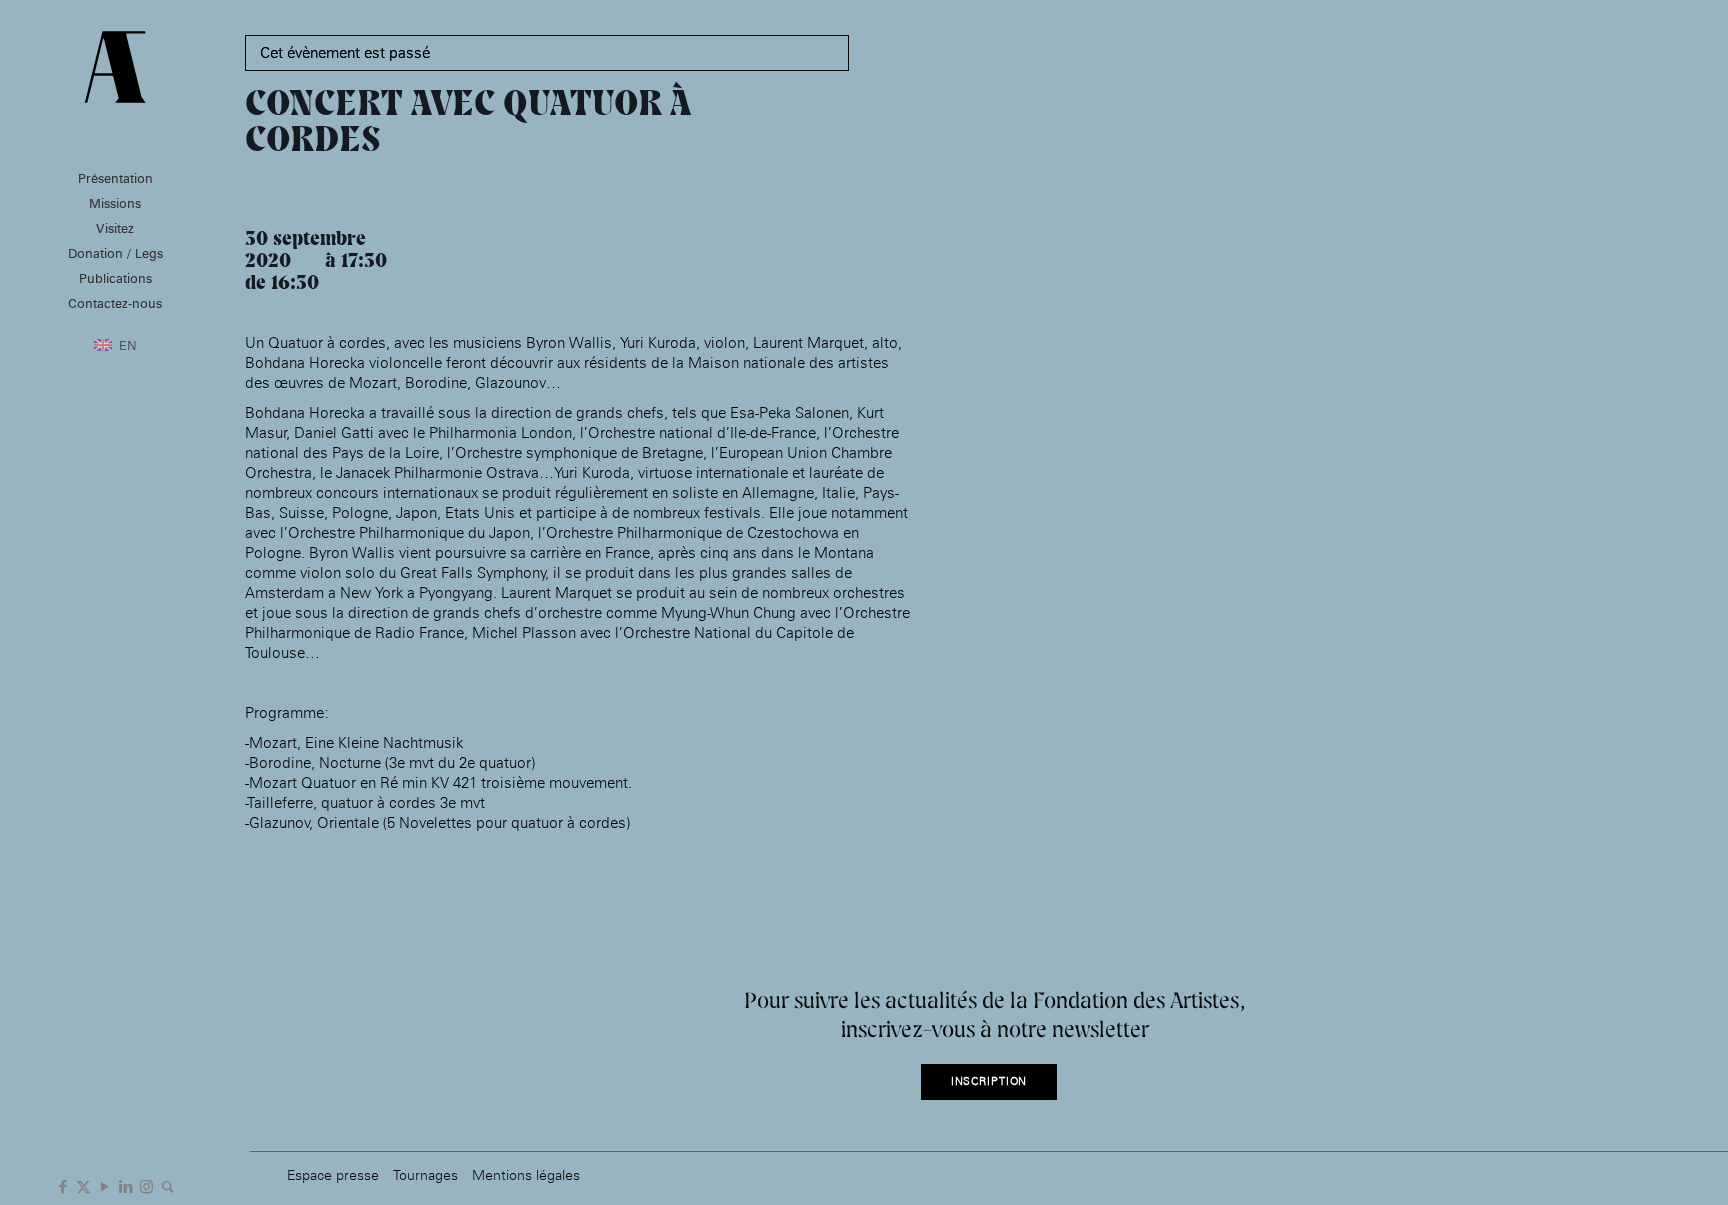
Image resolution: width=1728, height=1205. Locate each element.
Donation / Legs (115, 253)
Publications (115, 278)
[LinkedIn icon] (125, 1185)
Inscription (989, 1081)
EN (128, 345)
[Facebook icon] (62, 1185)
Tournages (425, 1174)
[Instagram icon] (146, 1185)
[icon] (167, 1185)
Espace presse (333, 1174)
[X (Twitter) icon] (83, 1185)
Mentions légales (526, 1174)
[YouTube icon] (104, 1185)
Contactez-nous (115, 303)
